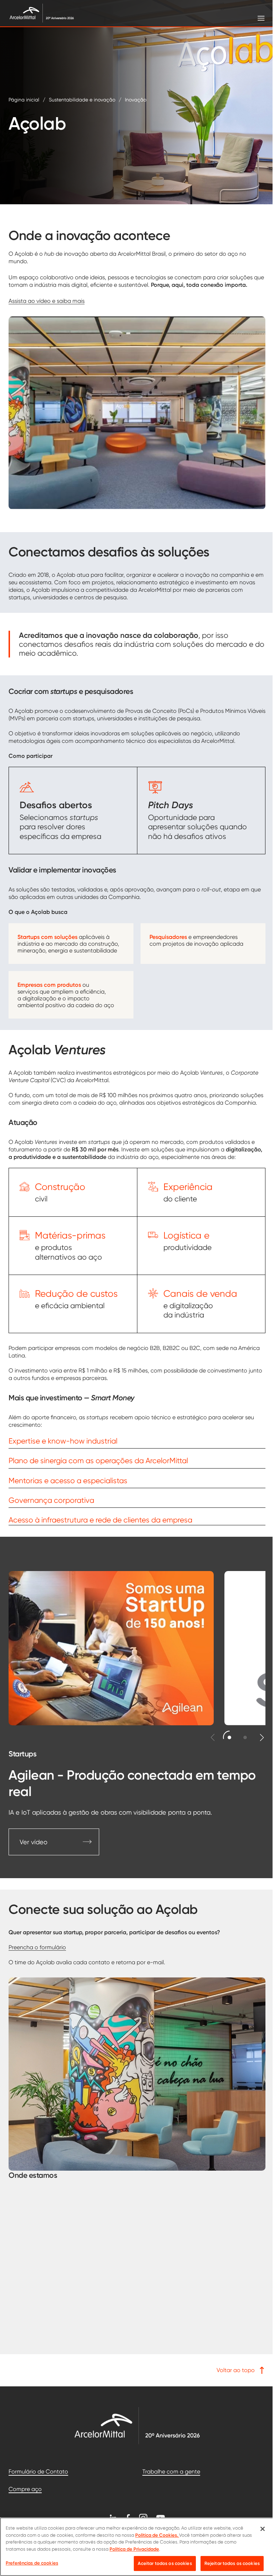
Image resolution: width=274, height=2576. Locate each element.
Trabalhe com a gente (171, 2472)
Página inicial (24, 100)
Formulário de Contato (38, 2472)
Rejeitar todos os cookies (227, 2563)
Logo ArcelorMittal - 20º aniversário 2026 (137, 2425)
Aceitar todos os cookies (159, 2563)
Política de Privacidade (134, 2549)
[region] (134, 2547)
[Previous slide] (213, 1737)
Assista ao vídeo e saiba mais (47, 301)
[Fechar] (257, 2529)
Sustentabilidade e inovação (82, 100)
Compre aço (25, 2489)
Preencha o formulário (37, 1947)
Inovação (136, 100)
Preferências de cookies (32, 2563)
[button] (230, 1737)
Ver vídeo (34, 1842)
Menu (256, 18)
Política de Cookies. (157, 2535)
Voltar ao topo (236, 2370)
